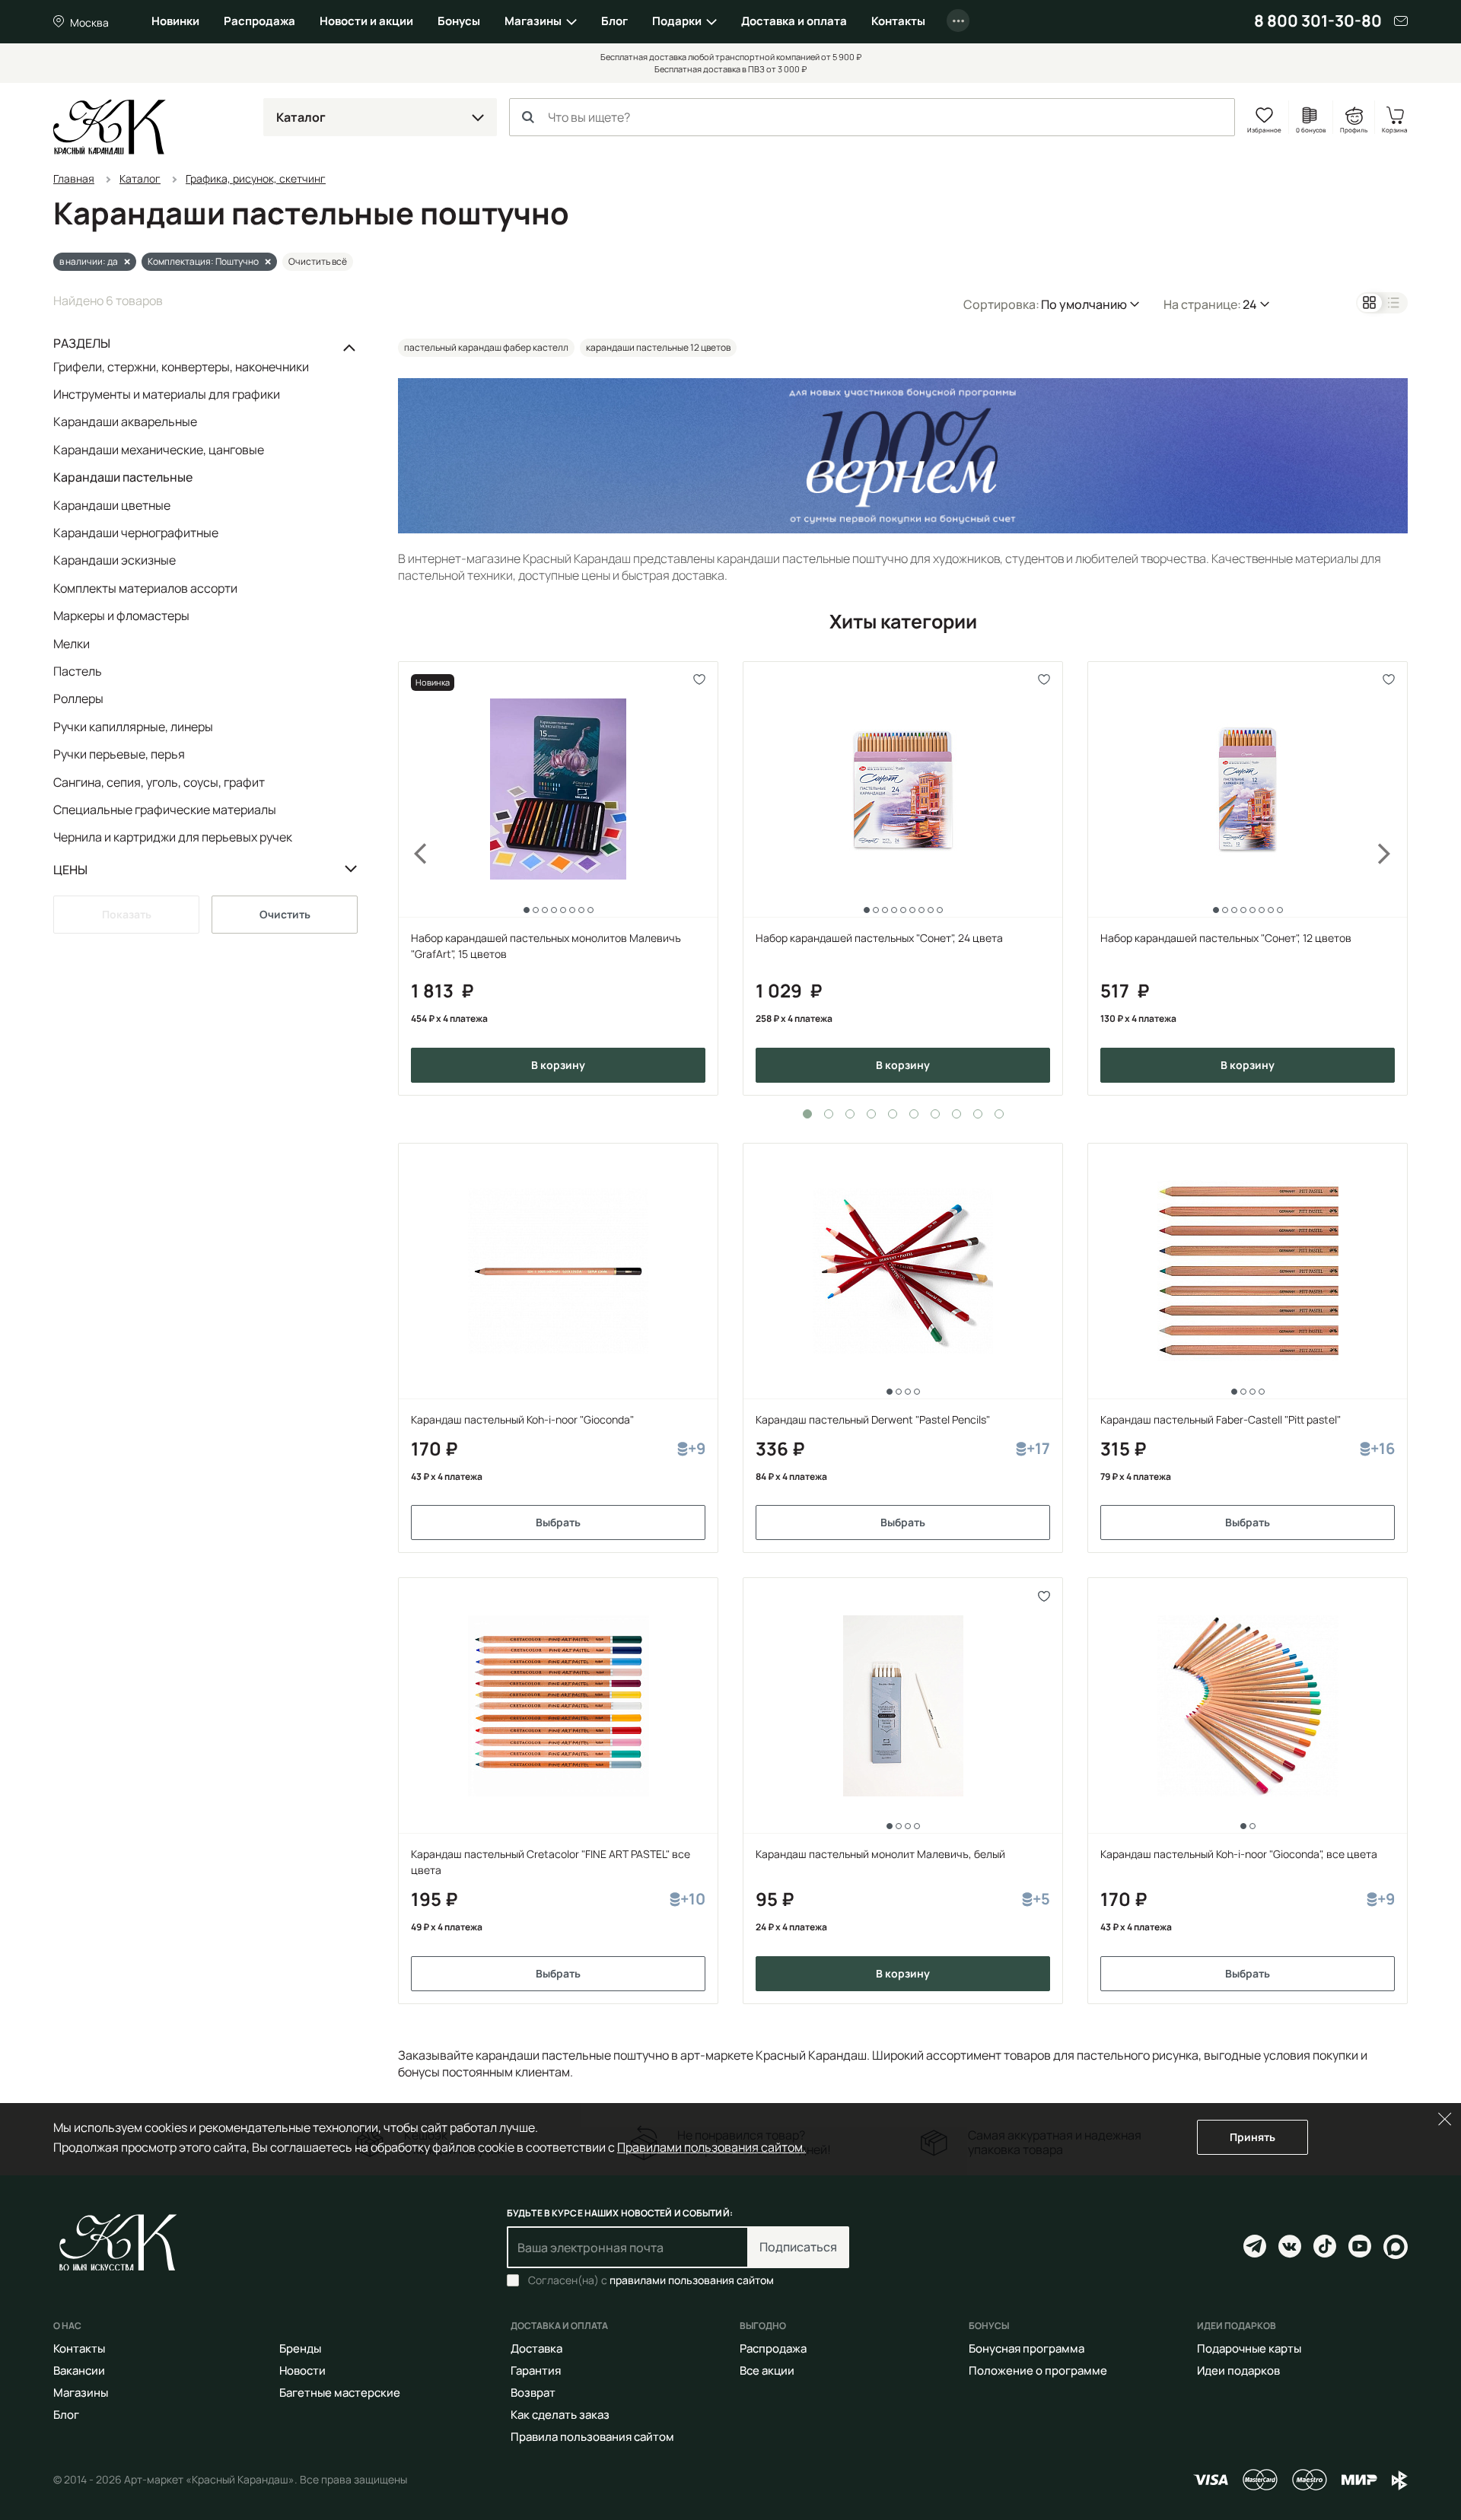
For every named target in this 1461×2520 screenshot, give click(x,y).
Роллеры (78, 698)
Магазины (533, 21)
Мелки (72, 644)
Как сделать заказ (560, 2415)
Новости (302, 2370)
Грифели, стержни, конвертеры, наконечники (181, 367)
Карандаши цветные (112, 505)
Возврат (533, 2393)
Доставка (536, 2348)
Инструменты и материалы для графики (167, 394)
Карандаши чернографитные (136, 533)
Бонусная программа (1027, 2348)
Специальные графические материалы (165, 810)
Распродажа (259, 21)
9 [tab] (978, 1114)
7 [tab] (935, 1114)
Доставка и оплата (794, 21)
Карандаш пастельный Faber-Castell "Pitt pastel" (1221, 1419)
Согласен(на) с (651, 2280)
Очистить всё (318, 261)
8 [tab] (956, 1114)
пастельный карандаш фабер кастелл (486, 347)
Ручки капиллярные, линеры (133, 727)
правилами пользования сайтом (692, 2280)
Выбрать (558, 1522)
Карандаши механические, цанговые (159, 450)
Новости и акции (366, 21)
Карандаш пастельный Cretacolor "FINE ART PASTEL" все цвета (551, 1862)
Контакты (898, 21)
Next (1394, 878)
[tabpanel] (558, 878)
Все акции (767, 2370)
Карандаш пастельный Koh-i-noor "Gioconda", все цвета (1239, 1854)
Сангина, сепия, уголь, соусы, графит (159, 782)
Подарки (677, 21)
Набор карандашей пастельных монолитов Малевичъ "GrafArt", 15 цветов (546, 946)
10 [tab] (999, 1114)
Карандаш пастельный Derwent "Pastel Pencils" (873, 1419)
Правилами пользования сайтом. (711, 2147)
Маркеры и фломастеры (121, 616)
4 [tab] (871, 1114)
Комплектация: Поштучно (203, 261)
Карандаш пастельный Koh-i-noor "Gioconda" (522, 1419)
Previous (412, 878)
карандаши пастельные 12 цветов (658, 347)
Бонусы (459, 21)
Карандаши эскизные (115, 560)
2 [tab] (829, 1114)
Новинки (175, 21)
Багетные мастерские (340, 2393)
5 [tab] (893, 1114)
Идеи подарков (1238, 2370)
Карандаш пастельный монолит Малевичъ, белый (880, 1854)
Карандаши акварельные (125, 422)
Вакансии (79, 2370)
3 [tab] (850, 1114)
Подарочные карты (1249, 2348)
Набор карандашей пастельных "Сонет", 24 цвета (879, 938)
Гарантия (536, 2370)
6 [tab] (914, 1114)
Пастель (78, 671)
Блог (614, 21)
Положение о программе (1038, 2370)
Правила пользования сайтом (592, 2437)
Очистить (285, 914)
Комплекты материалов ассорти (145, 588)
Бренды (300, 2348)
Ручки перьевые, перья (119, 754)
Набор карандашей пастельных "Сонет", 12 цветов (1226, 938)
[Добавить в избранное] (700, 680)
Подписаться (798, 2247)
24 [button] (1250, 304)
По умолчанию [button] (1084, 304)
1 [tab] (807, 1114)
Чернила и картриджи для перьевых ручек (173, 837)
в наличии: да (89, 261)
